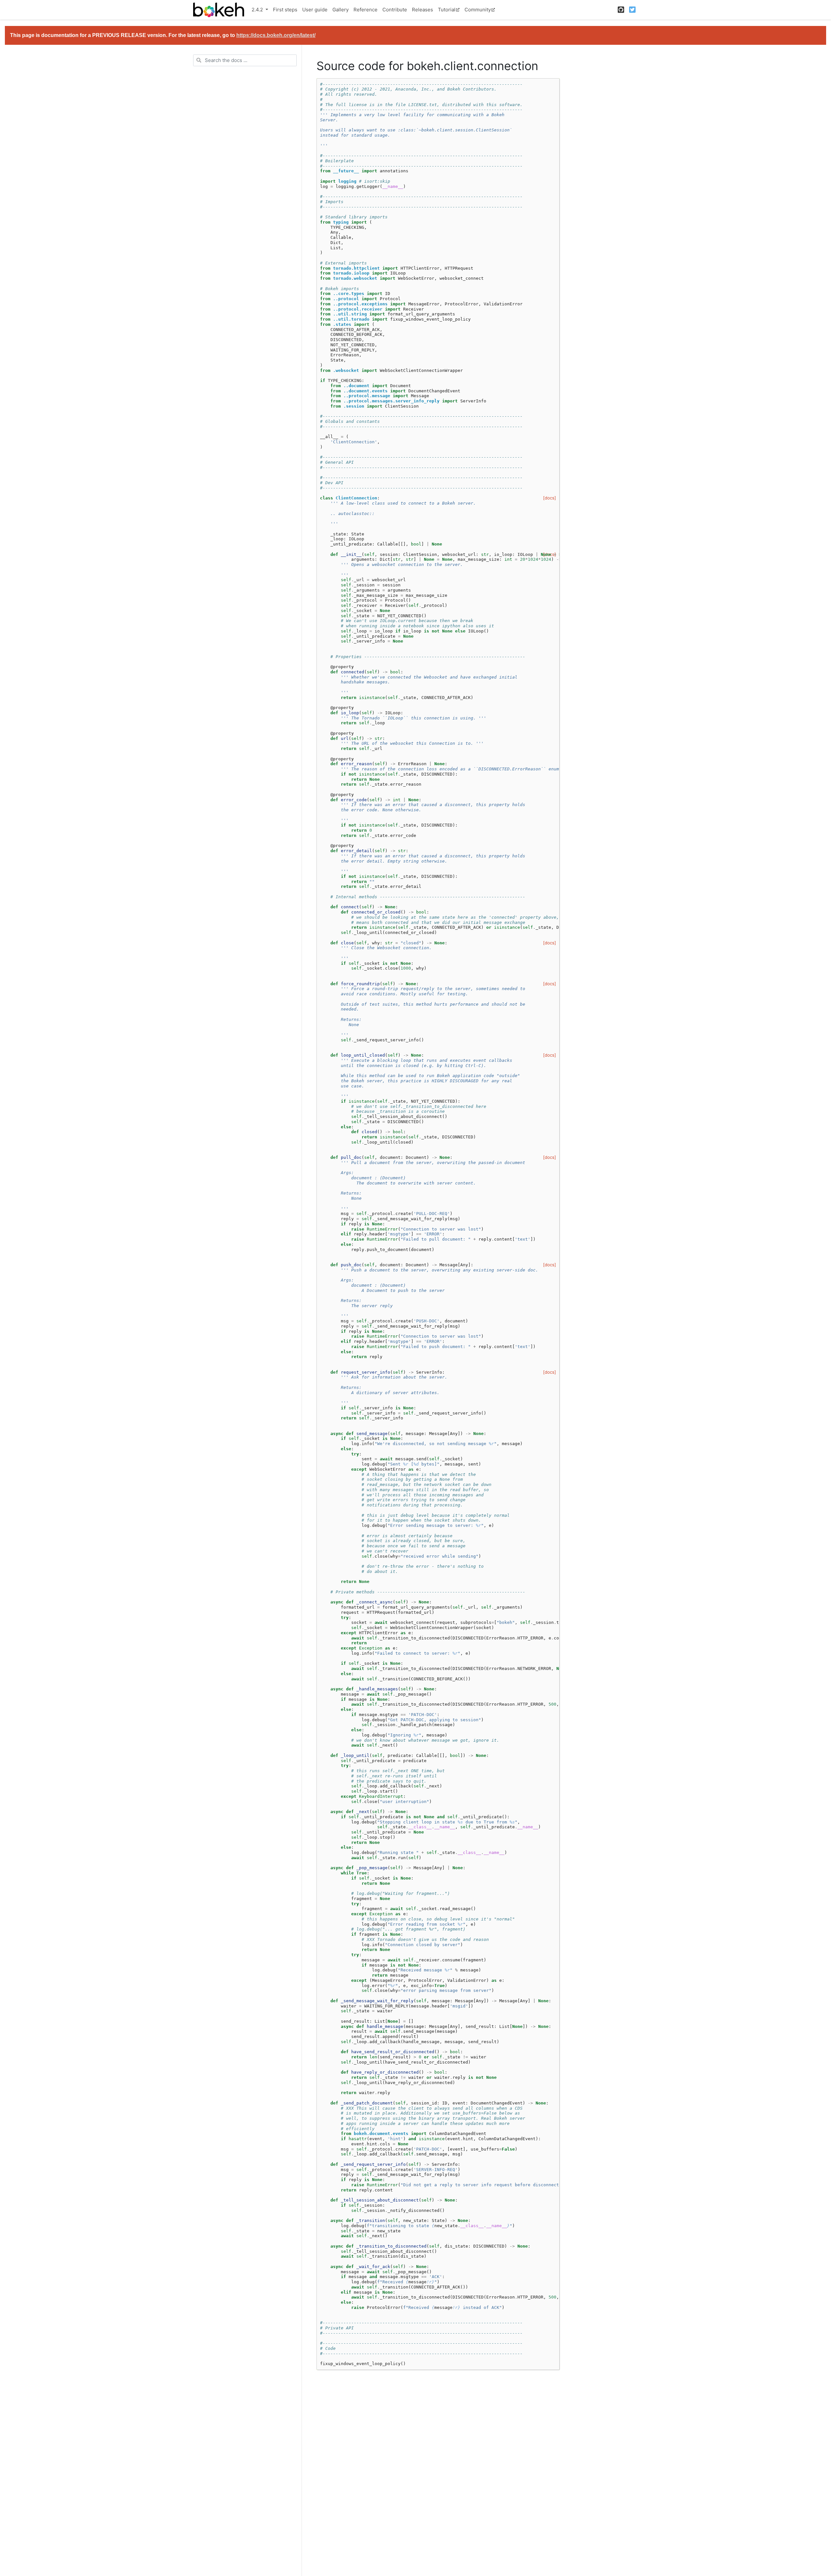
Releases (422, 10)
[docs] (550, 498)
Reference (366, 10)
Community (478, 10)
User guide (315, 10)
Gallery (341, 10)
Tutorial (447, 10)
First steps (285, 10)
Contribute (395, 10)
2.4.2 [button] (258, 10)
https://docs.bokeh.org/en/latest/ (276, 35)
